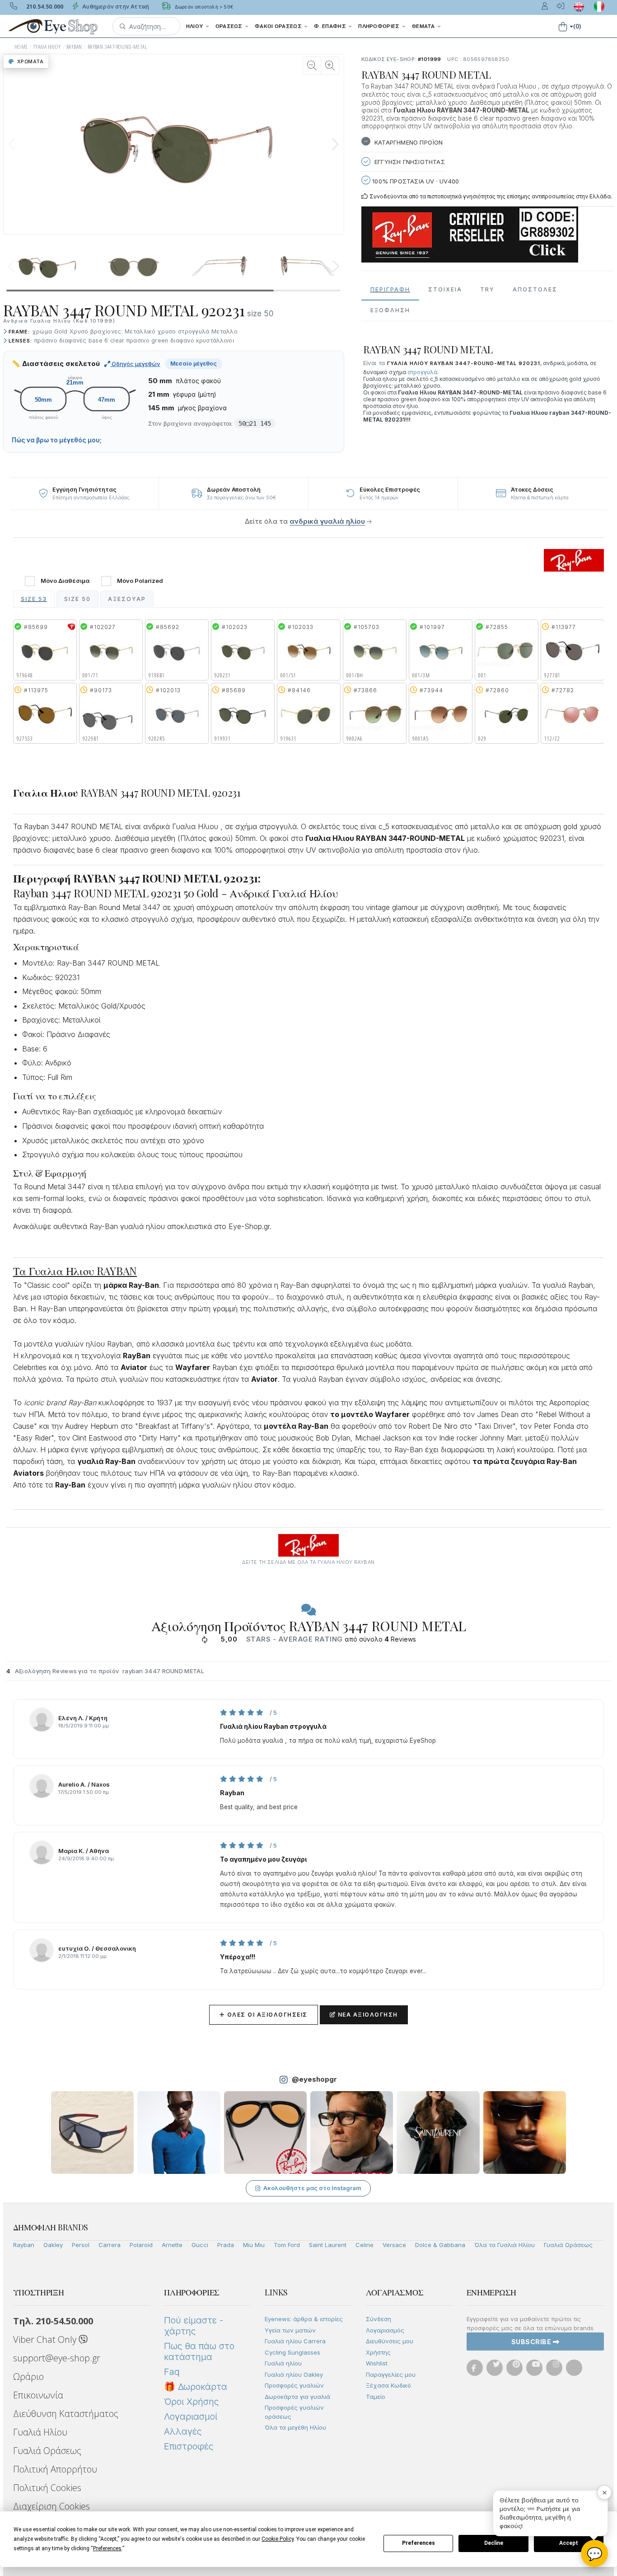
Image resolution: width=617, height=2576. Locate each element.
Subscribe (532, 2342)
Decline (494, 2543)
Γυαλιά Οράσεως (568, 2245)
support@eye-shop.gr (57, 2358)
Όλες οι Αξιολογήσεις (264, 2015)
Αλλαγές (183, 2431)
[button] (146, 26)
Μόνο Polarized (140, 581)
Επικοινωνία (38, 2395)
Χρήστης (378, 2352)
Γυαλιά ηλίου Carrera (295, 2341)
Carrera (110, 2245)
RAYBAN (74, 47)
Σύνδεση (379, 2319)
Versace (394, 2245)
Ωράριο (28, 2377)
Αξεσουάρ (127, 599)
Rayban (24, 2245)
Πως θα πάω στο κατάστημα (199, 2351)
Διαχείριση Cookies (51, 2506)
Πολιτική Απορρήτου (55, 2469)
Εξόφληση (390, 310)
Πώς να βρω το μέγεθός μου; (57, 440)
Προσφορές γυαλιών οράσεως (294, 2412)
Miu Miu (254, 2245)
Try (487, 289)
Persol (81, 2245)
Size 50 (77, 599)
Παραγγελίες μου (391, 2374)
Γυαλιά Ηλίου (40, 2432)
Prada (226, 2245)
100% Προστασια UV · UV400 (415, 181)
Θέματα (424, 26)
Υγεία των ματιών (290, 2330)
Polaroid (141, 2245)
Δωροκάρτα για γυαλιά (297, 2397)
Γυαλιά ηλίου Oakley (294, 2374)
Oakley (53, 2245)
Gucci (200, 2245)
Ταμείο (376, 2397)
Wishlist (377, 2363)
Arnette (172, 2245)
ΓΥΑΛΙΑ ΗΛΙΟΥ (47, 47)
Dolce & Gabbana (440, 2245)
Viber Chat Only (46, 2339)
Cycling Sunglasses (292, 2352)
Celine (365, 2245)
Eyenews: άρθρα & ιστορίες (304, 2319)
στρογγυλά (422, 372)
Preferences (418, 2543)
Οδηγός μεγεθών (135, 364)
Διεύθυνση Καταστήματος (66, 2414)
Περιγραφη (390, 289)
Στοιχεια (445, 289)
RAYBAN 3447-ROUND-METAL (117, 47)
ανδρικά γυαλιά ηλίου (327, 521)
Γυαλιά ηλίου (283, 2363)
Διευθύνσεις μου (390, 2341)
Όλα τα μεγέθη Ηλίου (295, 2427)
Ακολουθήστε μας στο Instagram (312, 2188)
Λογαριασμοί (191, 2416)
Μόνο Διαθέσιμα (65, 581)
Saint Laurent (328, 2245)
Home (21, 47)
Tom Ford (287, 2245)
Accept (569, 2543)
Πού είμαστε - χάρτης (194, 2326)
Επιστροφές (189, 2446)
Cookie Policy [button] (278, 2539)
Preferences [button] (107, 2548)
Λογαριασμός (385, 2330)
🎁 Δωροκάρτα (196, 2387)
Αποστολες (535, 289)
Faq (172, 2372)
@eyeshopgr (314, 2079)
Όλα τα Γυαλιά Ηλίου (505, 2245)
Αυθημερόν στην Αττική (115, 7)
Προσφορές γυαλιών (294, 2385)
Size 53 (34, 599)
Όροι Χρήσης (191, 2402)
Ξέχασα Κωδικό (388, 2385)
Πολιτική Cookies (47, 2488)
